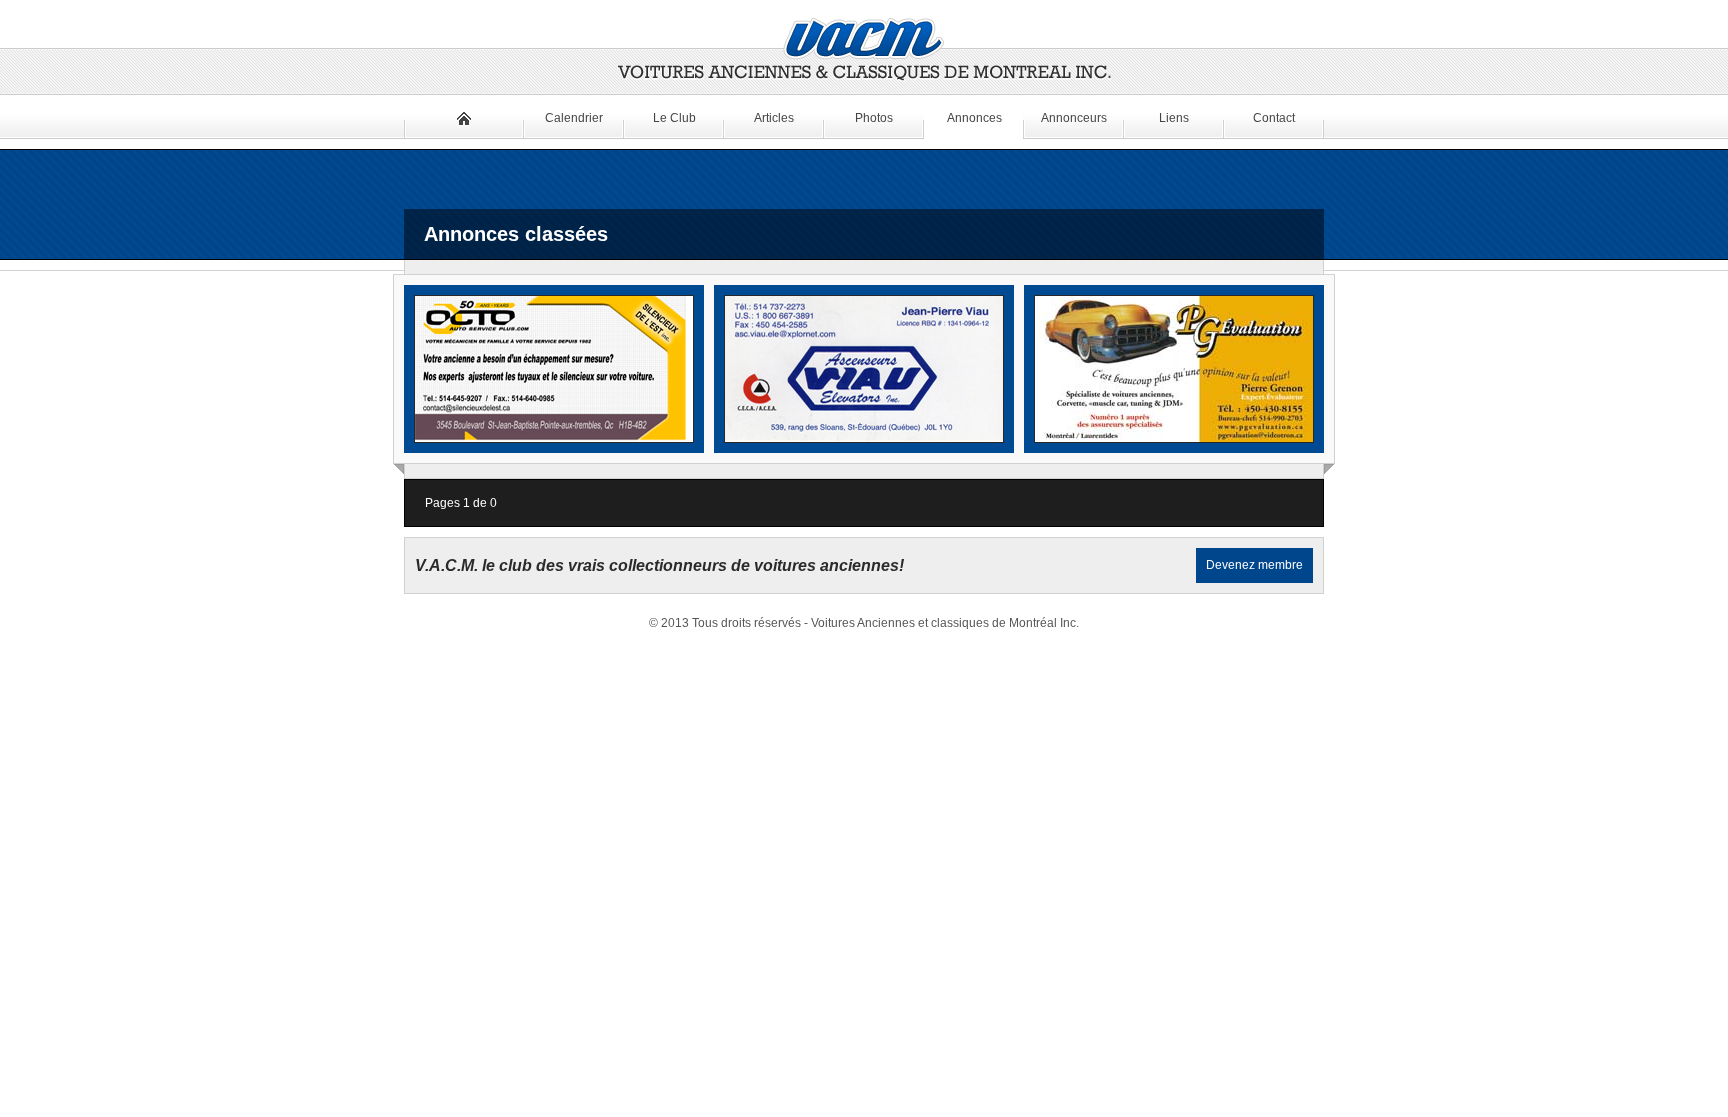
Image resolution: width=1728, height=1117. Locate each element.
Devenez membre (1254, 565)
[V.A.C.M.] (864, 50)
